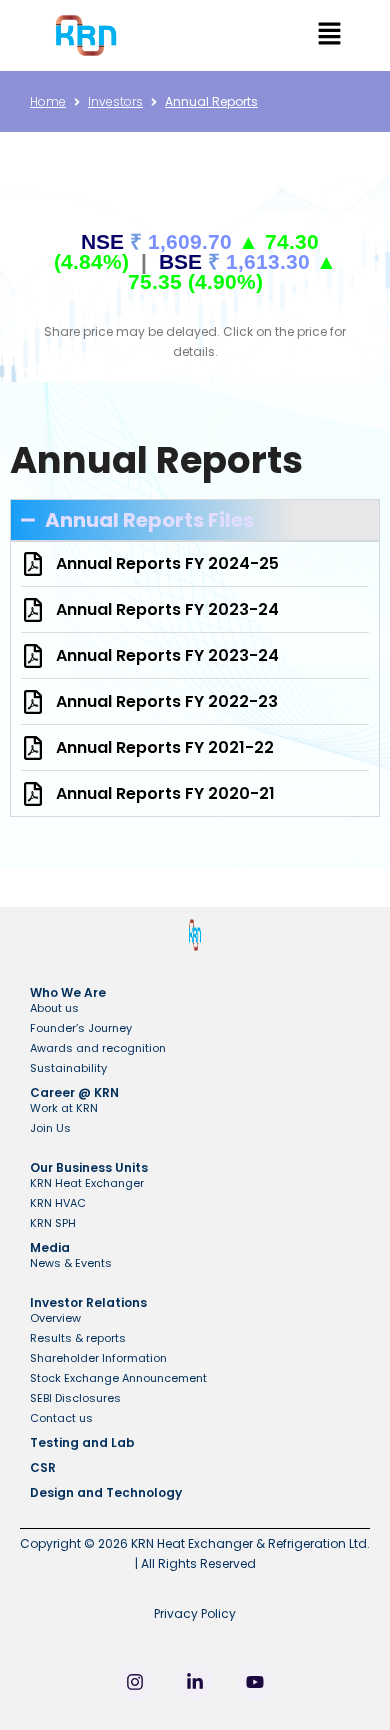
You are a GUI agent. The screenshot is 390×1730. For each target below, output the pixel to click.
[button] (329, 36)
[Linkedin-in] (195, 1682)
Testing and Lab (82, 1442)
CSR (43, 1467)
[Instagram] (135, 1682)
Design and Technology (106, 1492)
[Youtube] (255, 1682)
